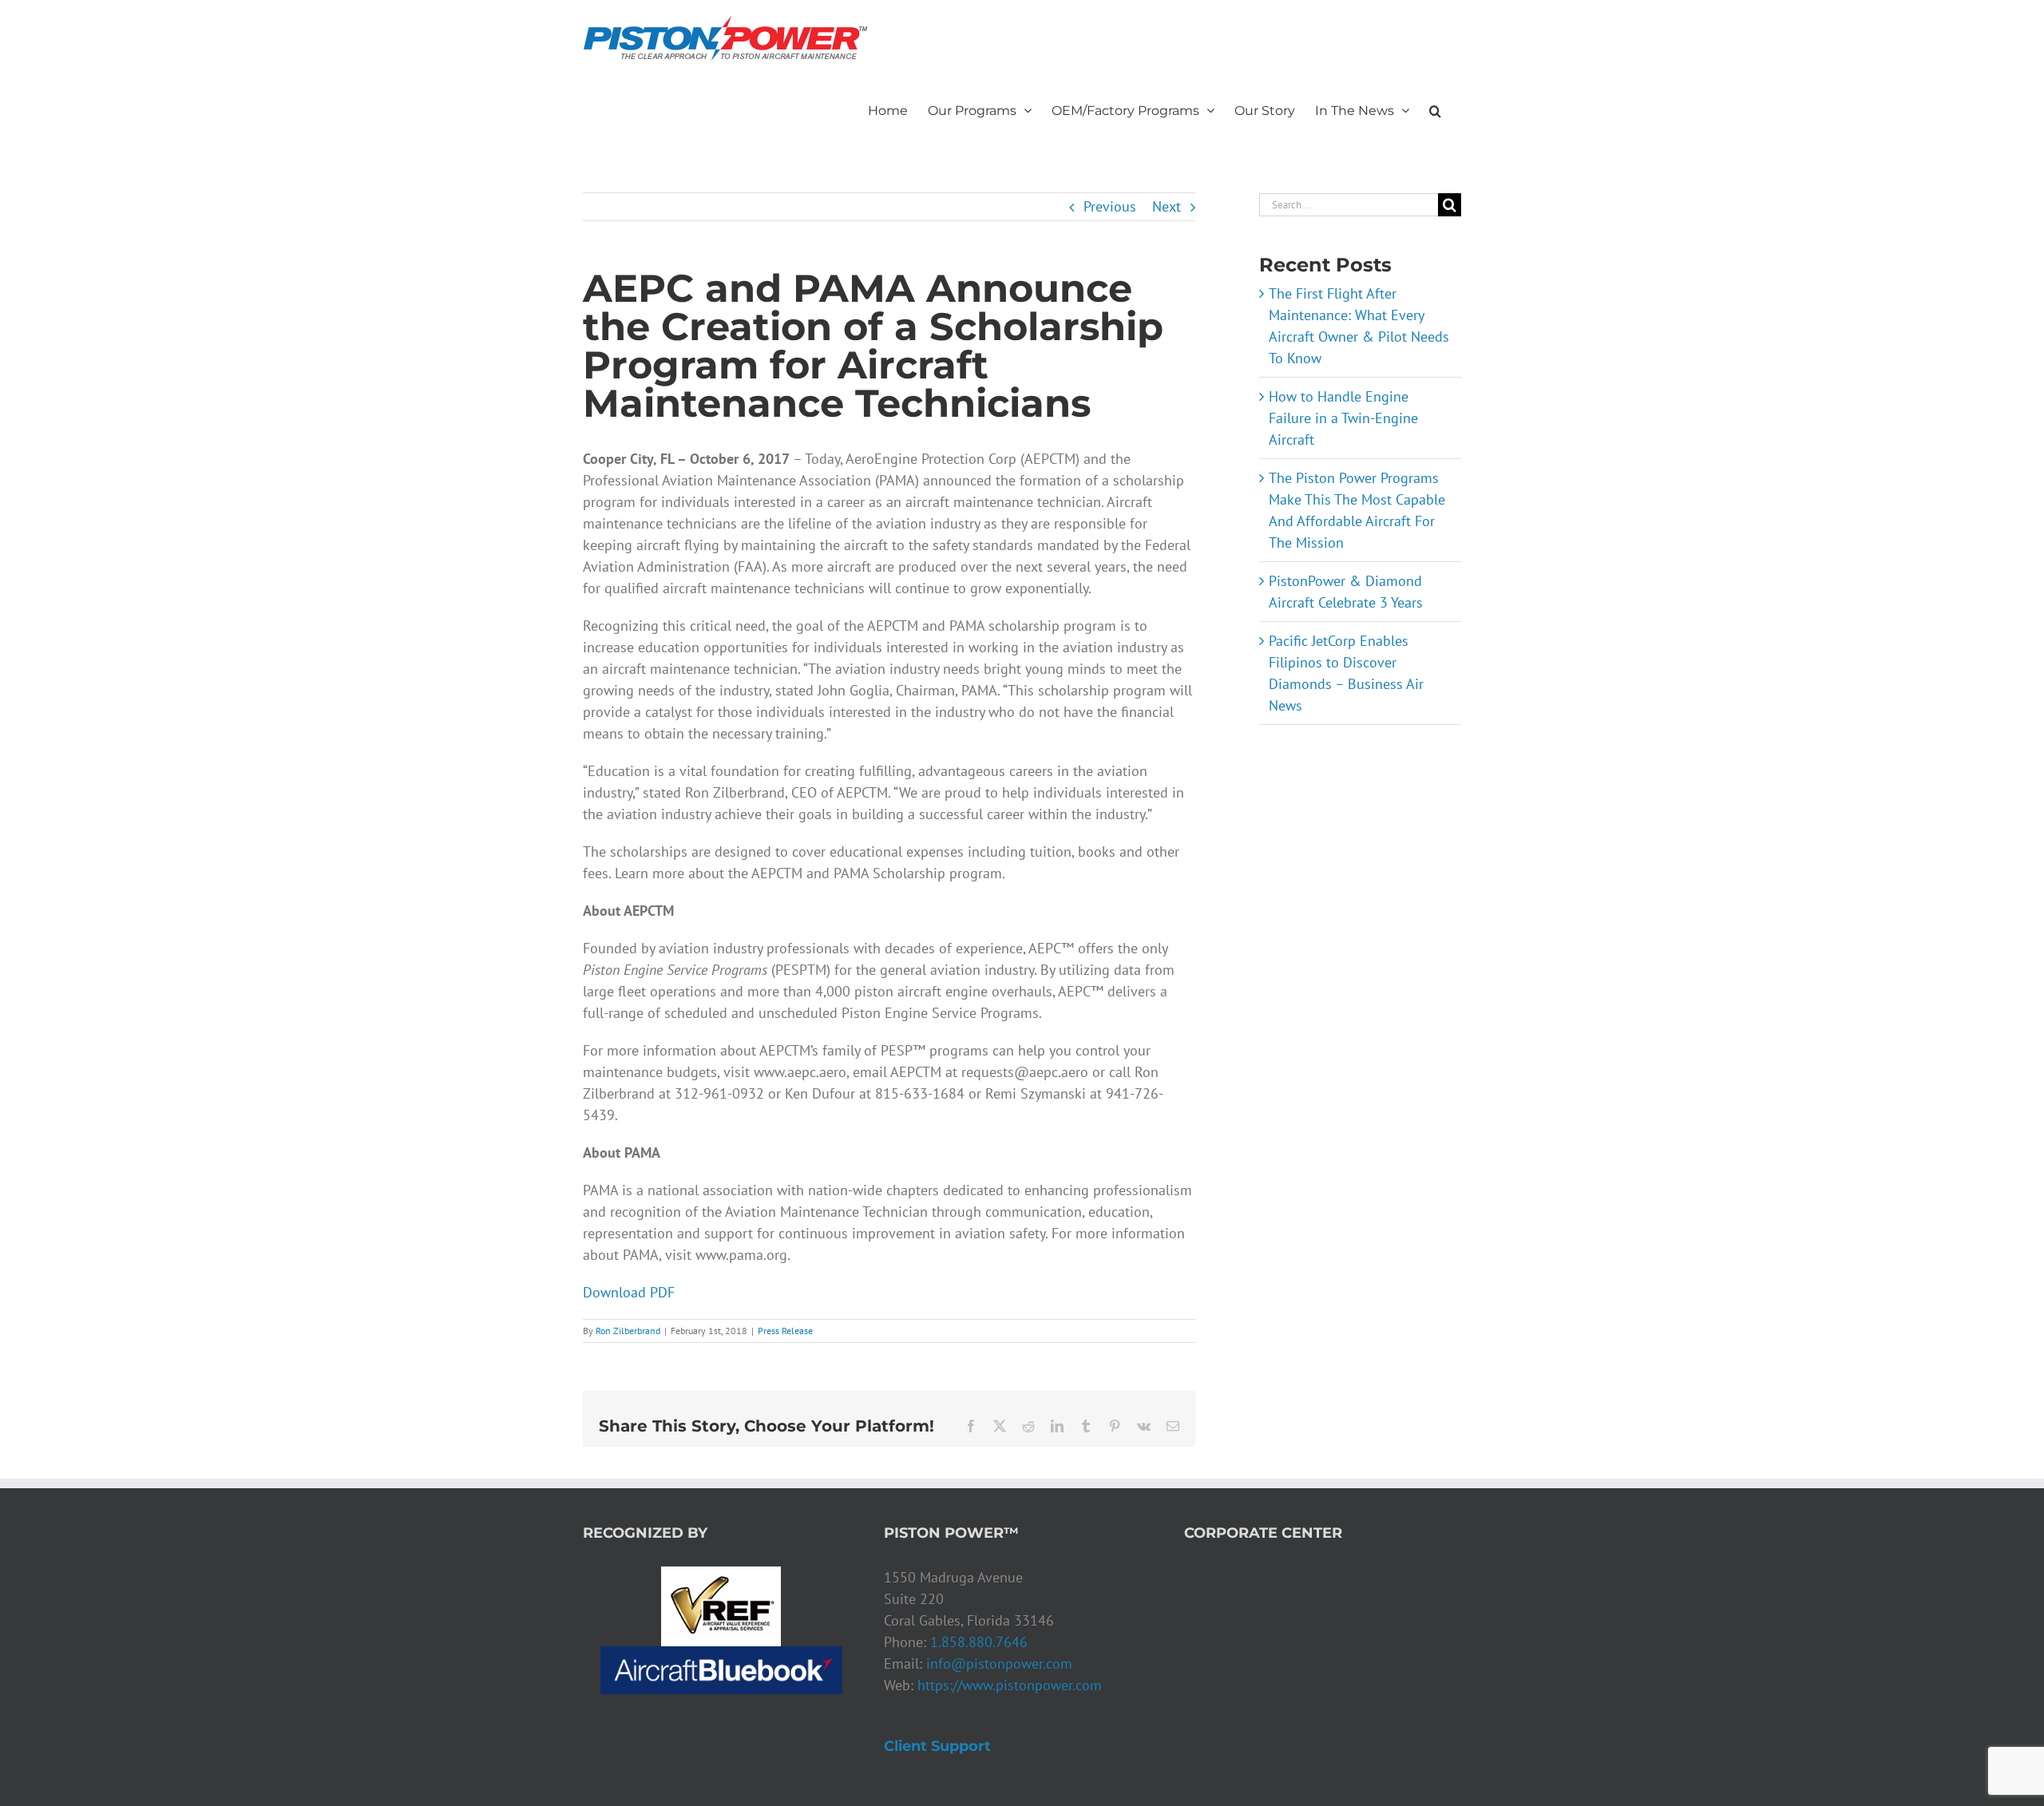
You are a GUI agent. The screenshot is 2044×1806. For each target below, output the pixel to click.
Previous (1110, 206)
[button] (1435, 109)
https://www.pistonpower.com (1010, 1685)
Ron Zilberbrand (628, 1331)
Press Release (785, 1331)
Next (1167, 206)
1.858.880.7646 (979, 1642)
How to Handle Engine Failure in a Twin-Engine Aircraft (1343, 418)
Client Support (937, 1746)
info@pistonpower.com (999, 1663)
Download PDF (629, 1292)
